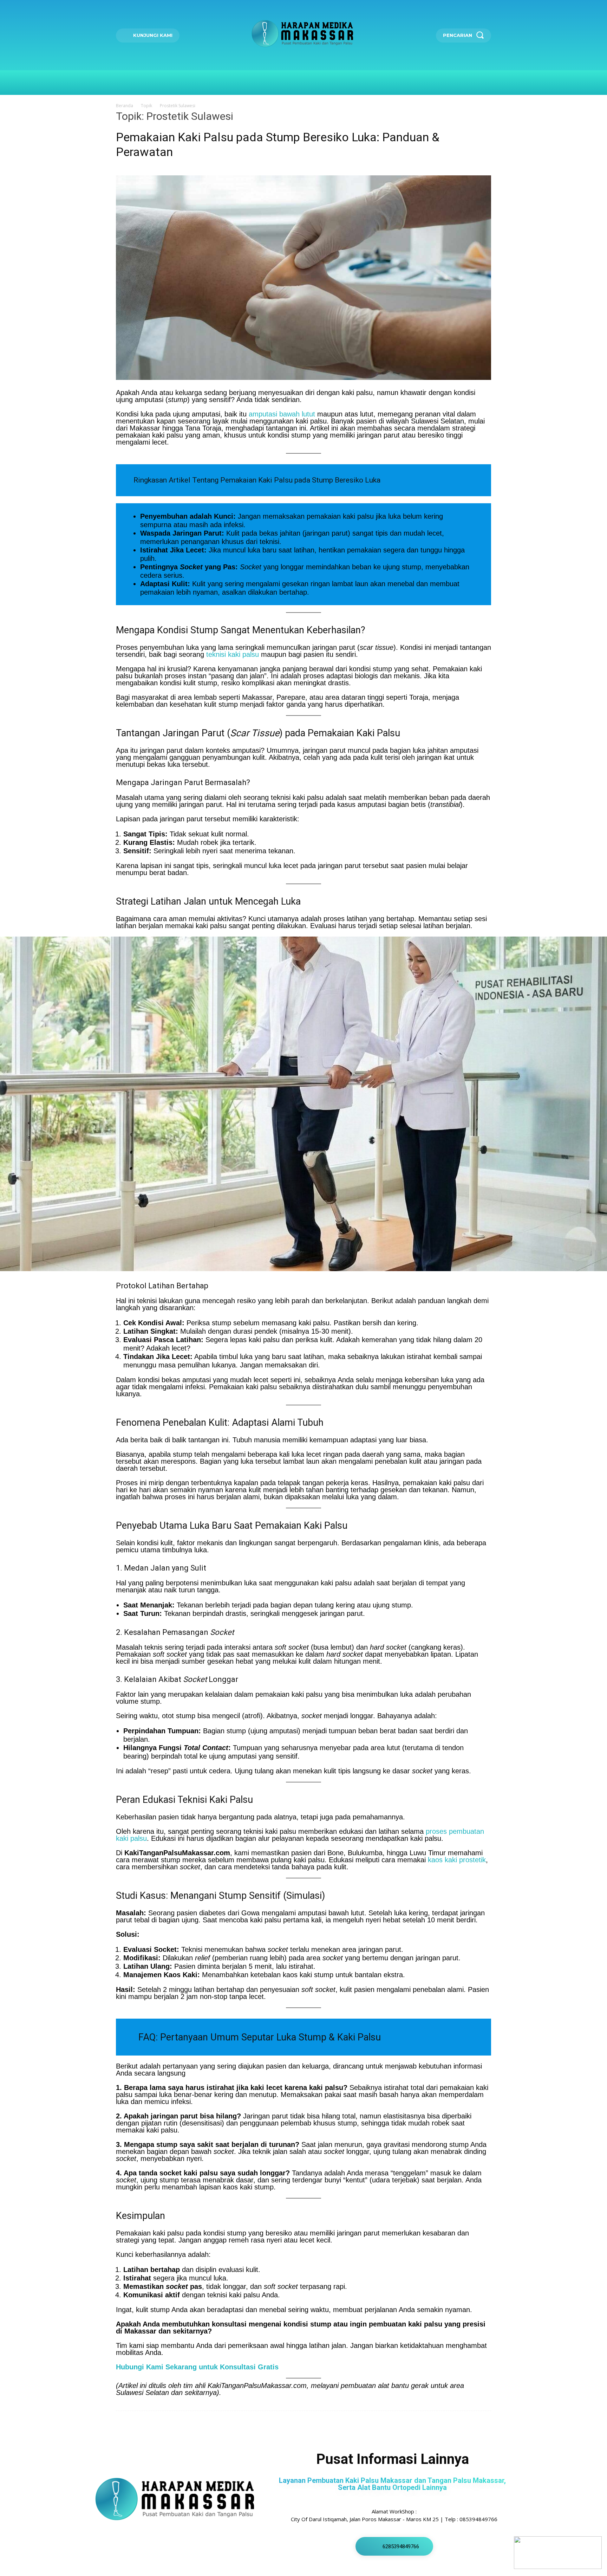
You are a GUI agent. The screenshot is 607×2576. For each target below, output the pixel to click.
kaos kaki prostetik (457, 1860)
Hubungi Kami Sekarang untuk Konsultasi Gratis (197, 2367)
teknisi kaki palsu (233, 654)
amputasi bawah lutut (282, 414)
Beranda (125, 106)
